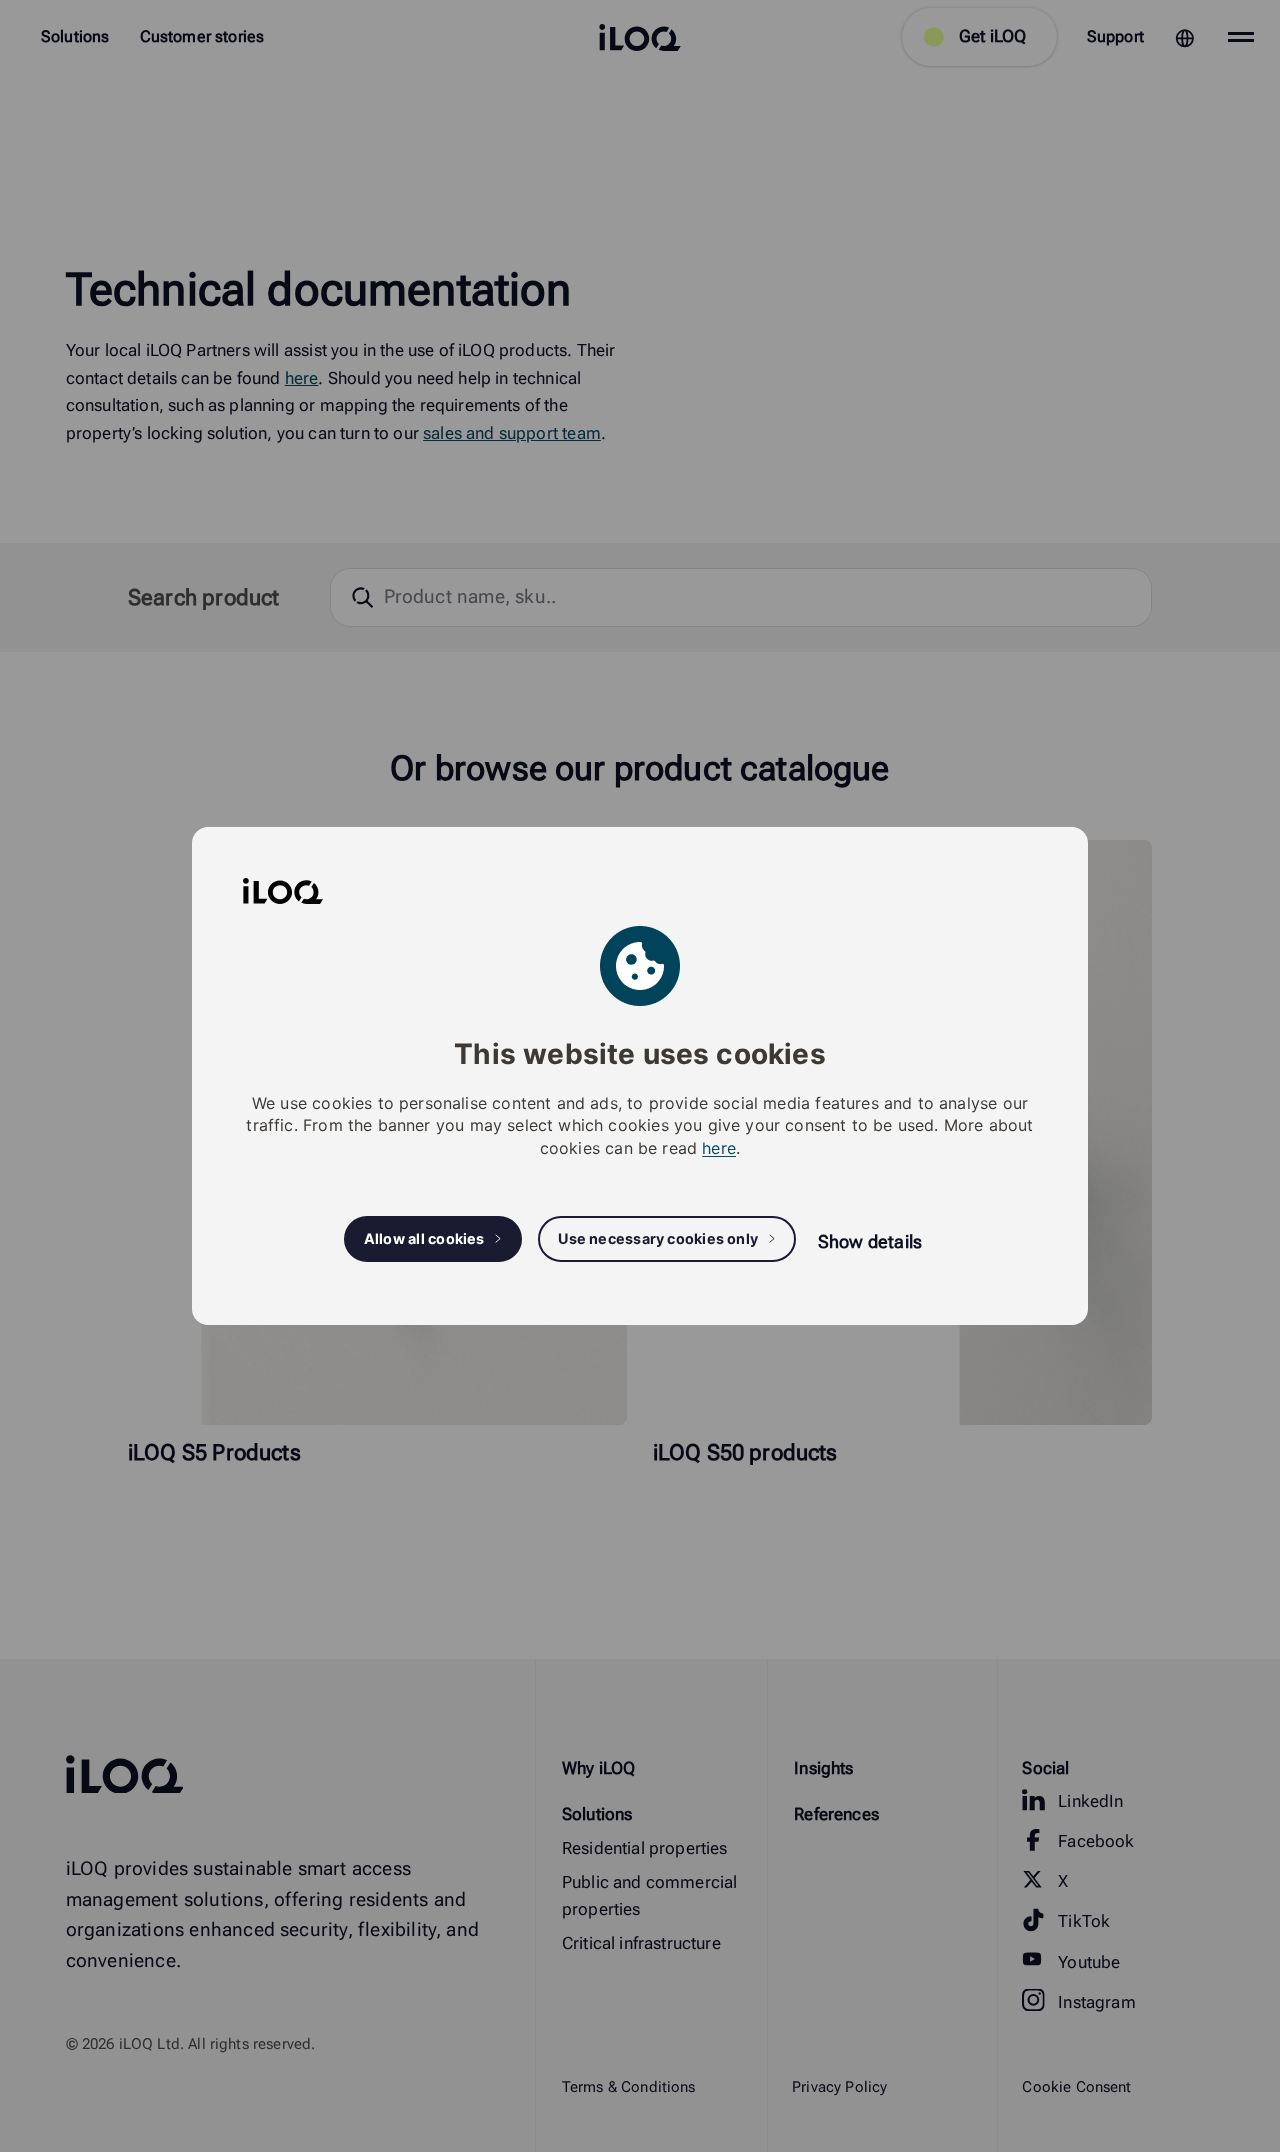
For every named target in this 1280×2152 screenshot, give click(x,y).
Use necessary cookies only (658, 1238)
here (719, 1148)
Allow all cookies (424, 1238)
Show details (870, 1241)
